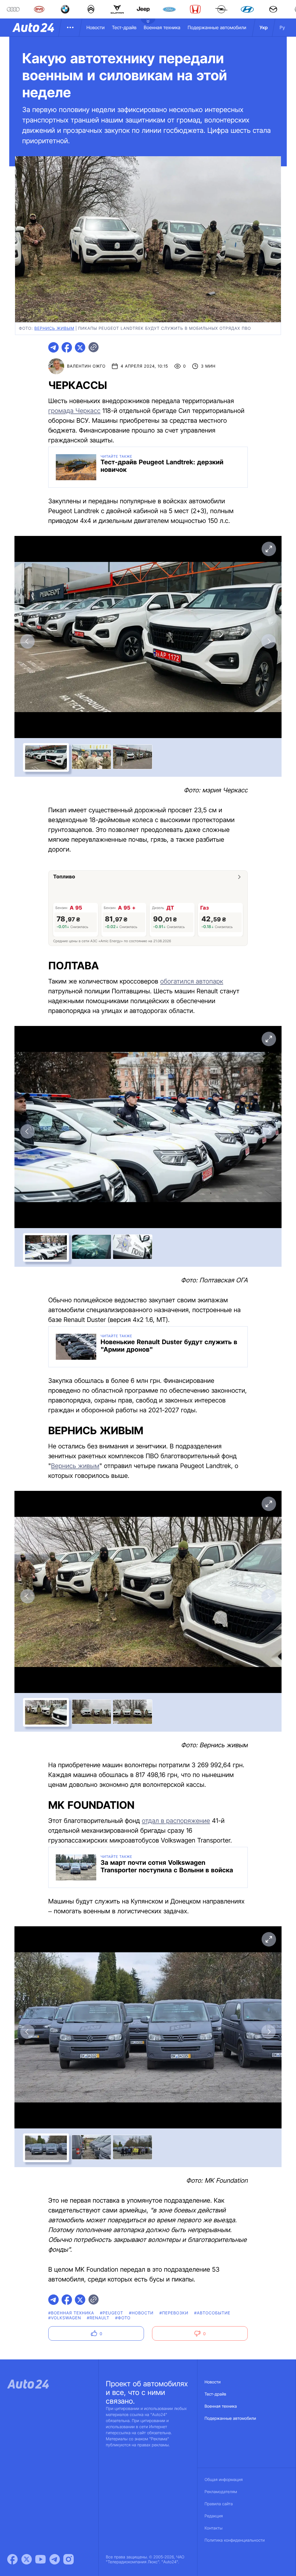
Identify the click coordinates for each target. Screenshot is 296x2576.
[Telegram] (55, 2559)
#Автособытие (212, 2313)
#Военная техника (71, 2313)
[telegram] (53, 347)
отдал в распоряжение (176, 1821)
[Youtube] (40, 2559)
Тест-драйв (124, 27)
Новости (96, 27)
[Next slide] (269, 641)
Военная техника (162, 27)
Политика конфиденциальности (235, 2540)
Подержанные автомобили (217, 27)
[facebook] (67, 347)
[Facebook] (12, 2559)
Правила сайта (219, 2504)
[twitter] (80, 347)
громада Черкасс (74, 411)
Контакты (214, 2528)
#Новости (141, 2313)
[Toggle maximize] (269, 549)
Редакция (214, 2516)
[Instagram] (69, 2559)
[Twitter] (27, 2559)
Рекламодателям (221, 2492)
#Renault (98, 2318)
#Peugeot (112, 2313)
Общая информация (224, 2480)
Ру (282, 27)
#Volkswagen (65, 2318)
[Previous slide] (27, 641)
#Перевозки (174, 2313)
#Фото (123, 2318)
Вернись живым (75, 1466)
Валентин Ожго (86, 366)
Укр (264, 27)
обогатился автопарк (192, 981)
